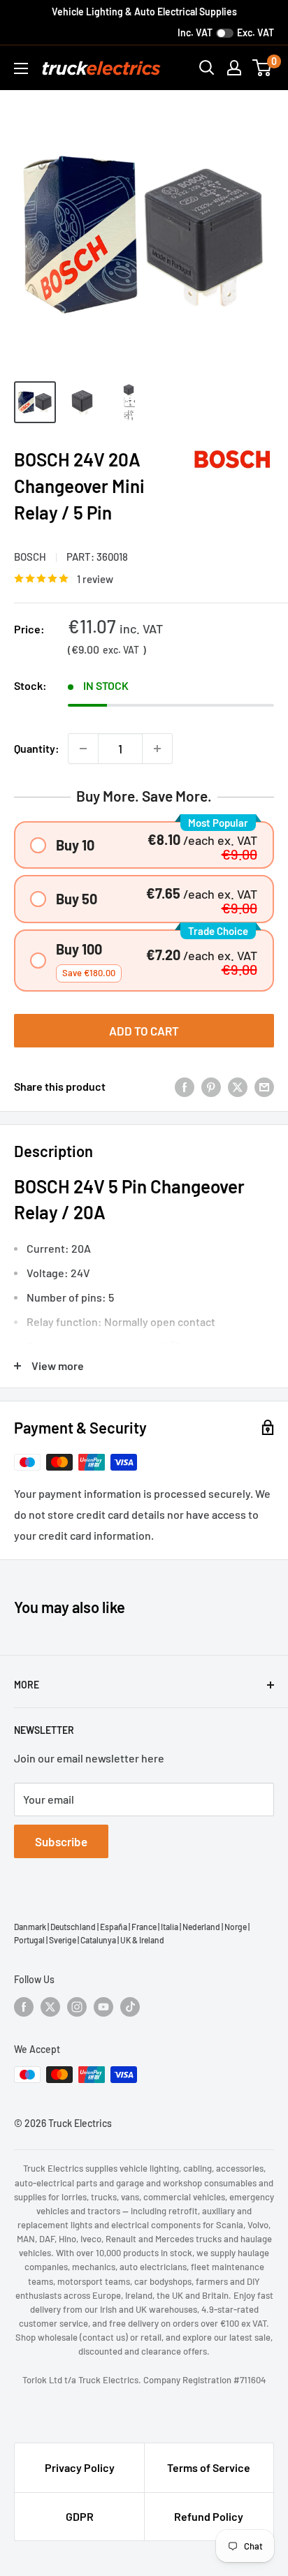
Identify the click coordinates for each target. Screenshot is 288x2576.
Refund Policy (209, 2516)
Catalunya (98, 1940)
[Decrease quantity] (83, 749)
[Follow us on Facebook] (24, 2006)
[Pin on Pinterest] (211, 1086)
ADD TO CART (144, 1031)
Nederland (201, 1927)
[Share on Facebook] (185, 1086)
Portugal (29, 1940)
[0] (262, 68)
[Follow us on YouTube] (103, 2006)
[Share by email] (264, 1086)
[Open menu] (21, 68)
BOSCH (30, 557)
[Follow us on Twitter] (50, 2006)
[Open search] (207, 68)
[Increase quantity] (157, 749)
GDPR (80, 2516)
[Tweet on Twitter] (238, 1086)
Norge (236, 1927)
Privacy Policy (80, 2467)
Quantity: (37, 748)
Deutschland (73, 1927)
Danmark (30, 1927)
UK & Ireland (142, 1940)
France (144, 1927)
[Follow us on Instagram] (77, 2006)
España (114, 1927)
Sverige (63, 1940)
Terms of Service (209, 2467)
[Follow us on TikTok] (130, 2006)
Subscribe (61, 1841)
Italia (170, 1927)
